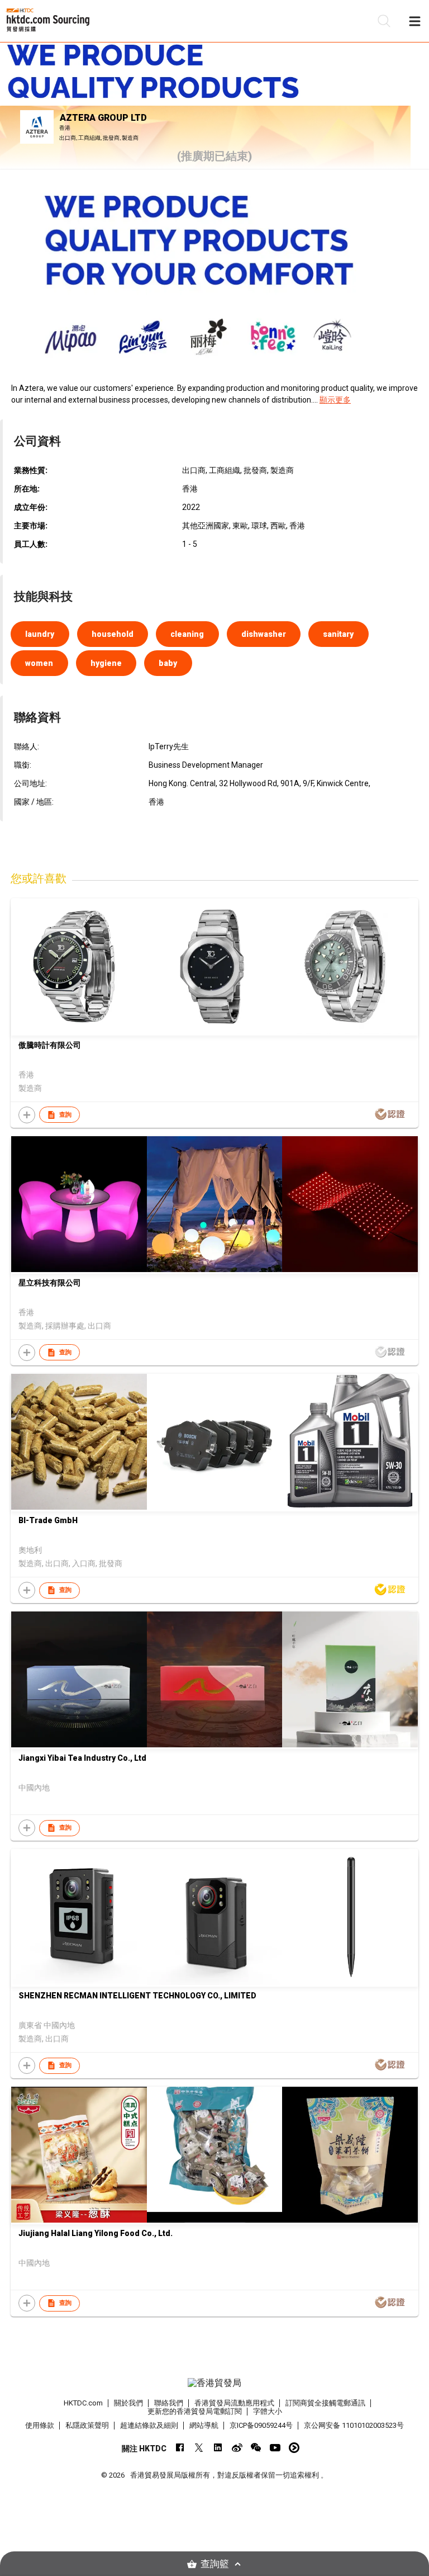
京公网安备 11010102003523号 (354, 2425)
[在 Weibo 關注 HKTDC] (237, 2448)
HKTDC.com (83, 2403)
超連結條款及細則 (149, 2425)
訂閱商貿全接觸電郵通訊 (325, 2403)
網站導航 (204, 2425)
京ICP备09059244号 (261, 2425)
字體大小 (268, 2411)
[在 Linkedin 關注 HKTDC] (218, 2448)
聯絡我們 (169, 2403)
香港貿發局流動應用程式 (234, 2403)
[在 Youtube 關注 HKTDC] (275, 2448)
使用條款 (40, 2425)
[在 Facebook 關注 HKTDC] (180, 2448)
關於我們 (128, 2403)
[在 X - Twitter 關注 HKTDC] (199, 2448)
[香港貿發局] (214, 2383)
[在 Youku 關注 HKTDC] (294, 2448)
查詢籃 (215, 2564)
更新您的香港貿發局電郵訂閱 (195, 2411)
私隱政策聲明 (87, 2425)
